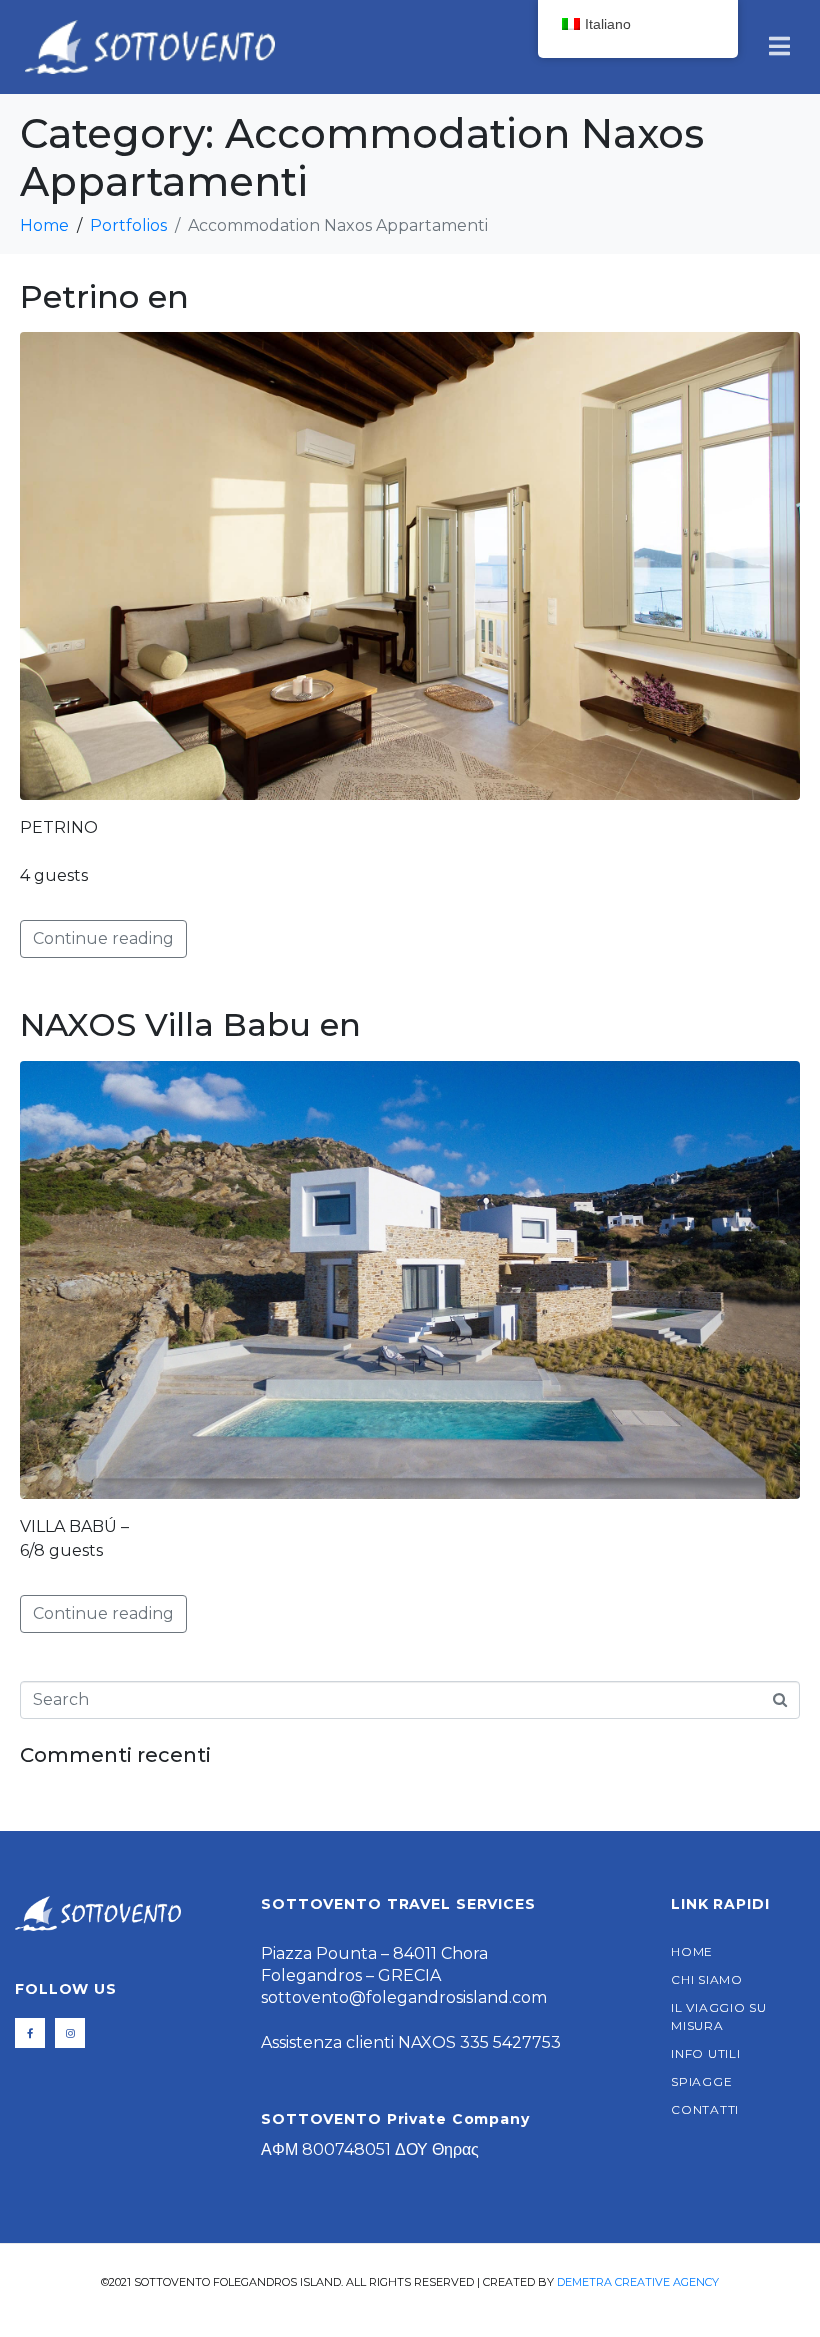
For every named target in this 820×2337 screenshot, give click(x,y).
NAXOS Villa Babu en (190, 1024)
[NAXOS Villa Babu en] (410, 1278)
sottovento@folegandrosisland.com (404, 1997)
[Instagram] (70, 2033)
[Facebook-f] (30, 2033)
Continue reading (103, 938)
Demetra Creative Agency (638, 2282)
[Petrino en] (410, 564)
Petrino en (104, 296)
